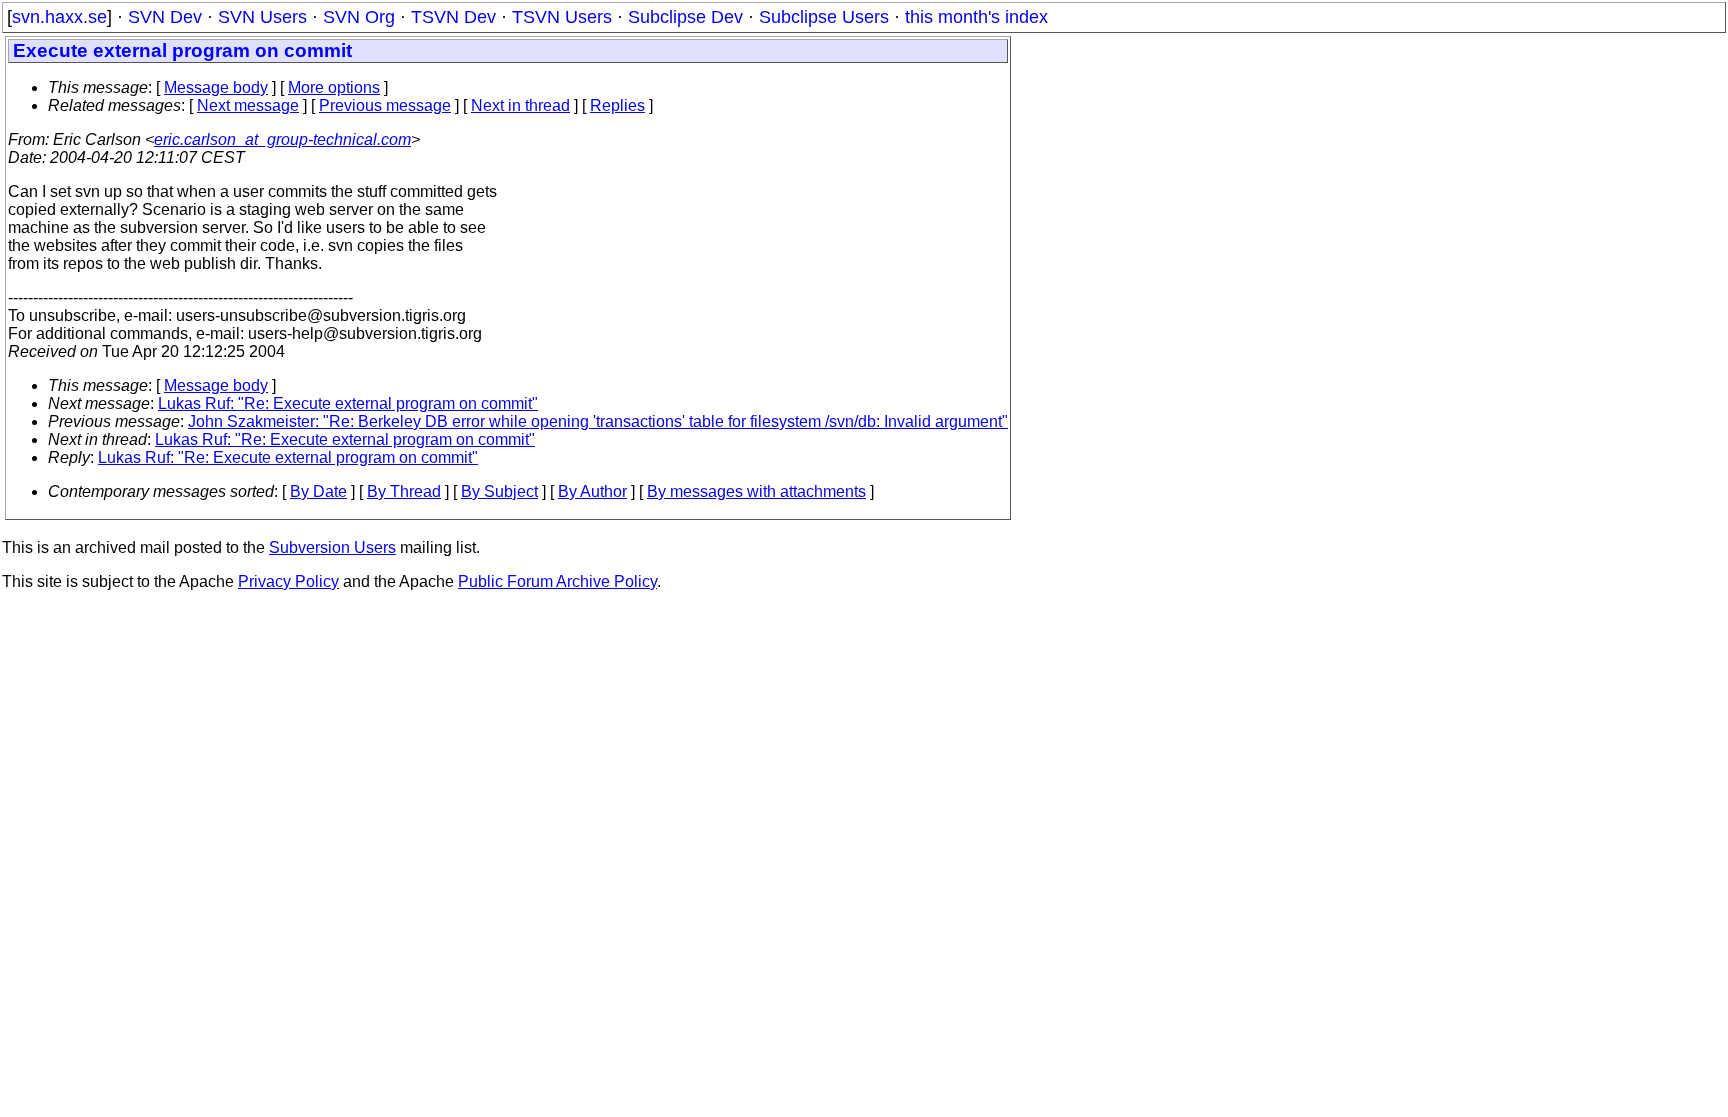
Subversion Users (332, 547)
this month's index (976, 17)
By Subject (499, 491)
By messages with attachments (756, 491)
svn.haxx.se (59, 17)
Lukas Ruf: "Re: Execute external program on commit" (348, 403)
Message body (216, 87)
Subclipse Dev (685, 17)
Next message (248, 105)
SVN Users (262, 17)
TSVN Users (562, 17)
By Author (592, 491)
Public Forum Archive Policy (557, 581)
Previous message (385, 105)
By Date (318, 491)
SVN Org (359, 17)
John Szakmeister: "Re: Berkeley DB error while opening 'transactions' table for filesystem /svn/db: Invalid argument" (598, 421)
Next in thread (520, 105)
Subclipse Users (824, 17)
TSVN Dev (453, 17)
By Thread (404, 491)
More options (334, 87)
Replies (617, 105)
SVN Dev (165, 17)
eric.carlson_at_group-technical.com (282, 139)
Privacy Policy (288, 581)
